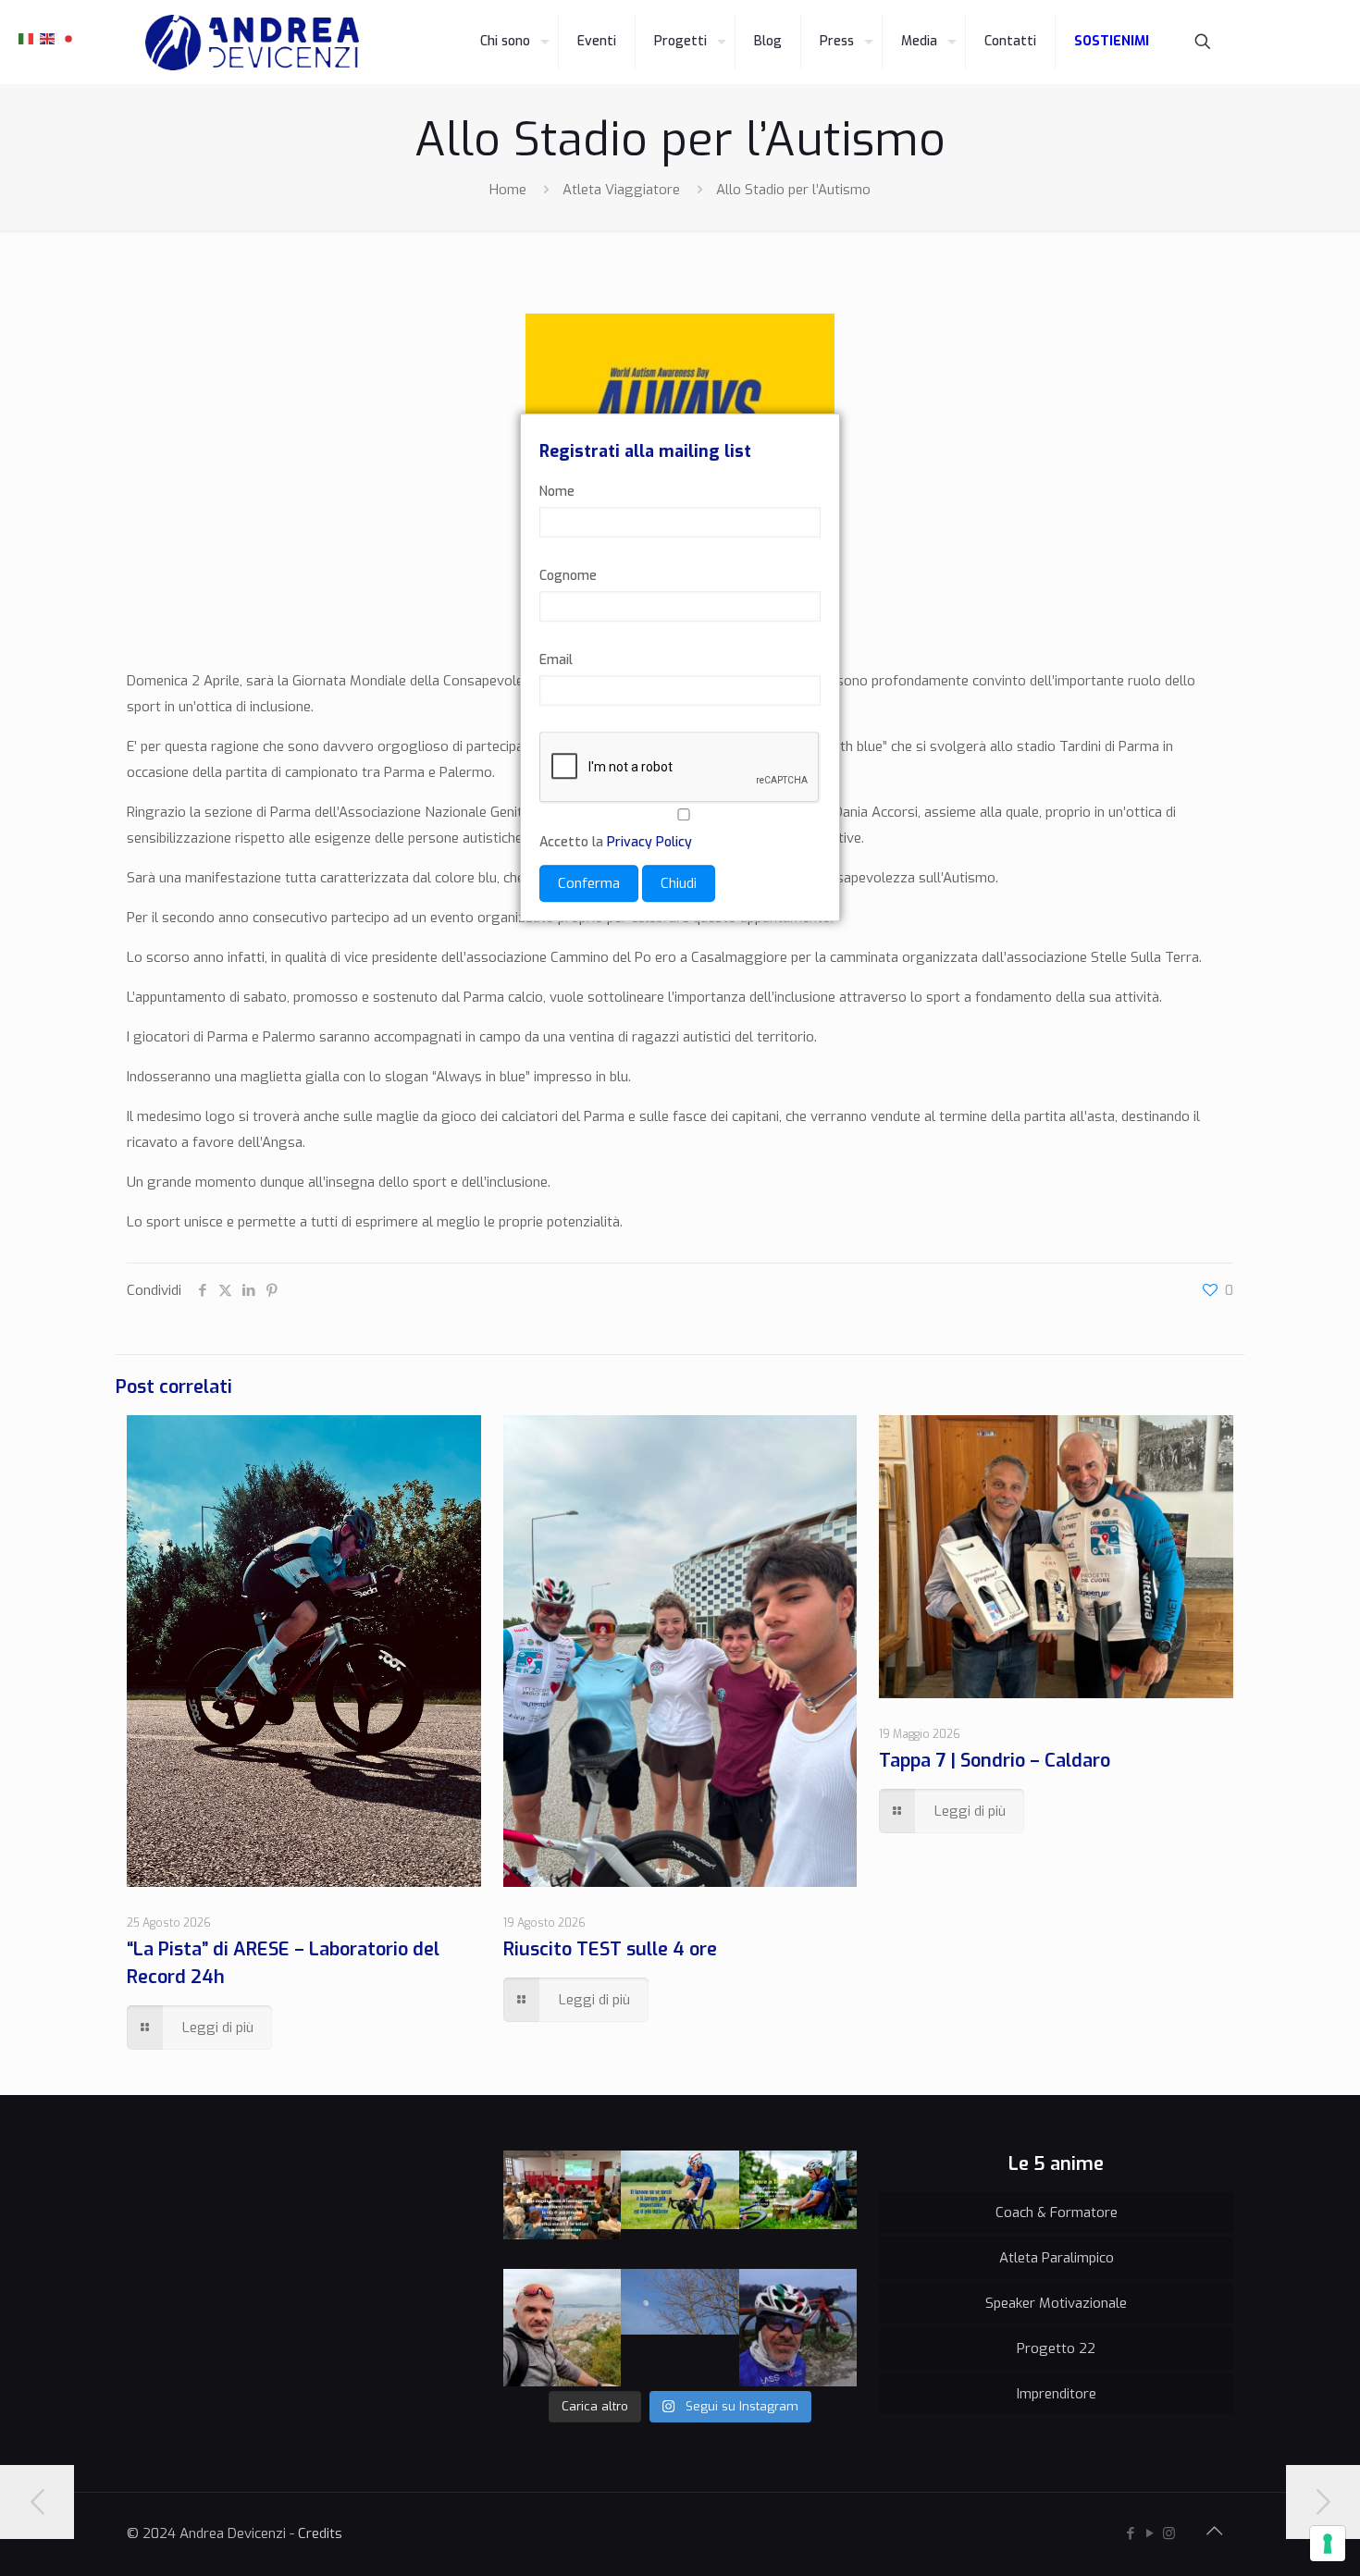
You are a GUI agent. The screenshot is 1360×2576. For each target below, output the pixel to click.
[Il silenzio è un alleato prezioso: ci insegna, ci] (798, 2210)
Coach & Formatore (1057, 2212)
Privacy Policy (649, 842)
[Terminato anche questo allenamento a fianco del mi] (798, 2328)
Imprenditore (1057, 2394)
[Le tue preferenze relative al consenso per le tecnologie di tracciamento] (1328, 2544)
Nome (557, 492)
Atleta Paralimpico (1057, 2258)
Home (508, 190)
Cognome (568, 576)
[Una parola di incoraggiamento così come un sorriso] (563, 2210)
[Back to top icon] (1214, 2532)
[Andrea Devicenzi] (252, 42)
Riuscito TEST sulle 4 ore (610, 1949)
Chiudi (679, 883)
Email (556, 660)
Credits (320, 2533)
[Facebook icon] (1130, 2533)
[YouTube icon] (1150, 2533)
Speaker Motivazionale (1056, 2303)
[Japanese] (69, 38)
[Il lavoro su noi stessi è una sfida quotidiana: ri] (680, 2210)
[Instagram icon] (1169, 2533)
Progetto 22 (1056, 2348)
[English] (48, 38)
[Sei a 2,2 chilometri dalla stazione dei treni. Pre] (563, 2328)
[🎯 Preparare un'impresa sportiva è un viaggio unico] (680, 2328)
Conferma (589, 883)
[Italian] (27, 38)
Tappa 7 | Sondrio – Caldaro (995, 1761)
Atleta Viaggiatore (621, 190)
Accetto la (616, 842)
